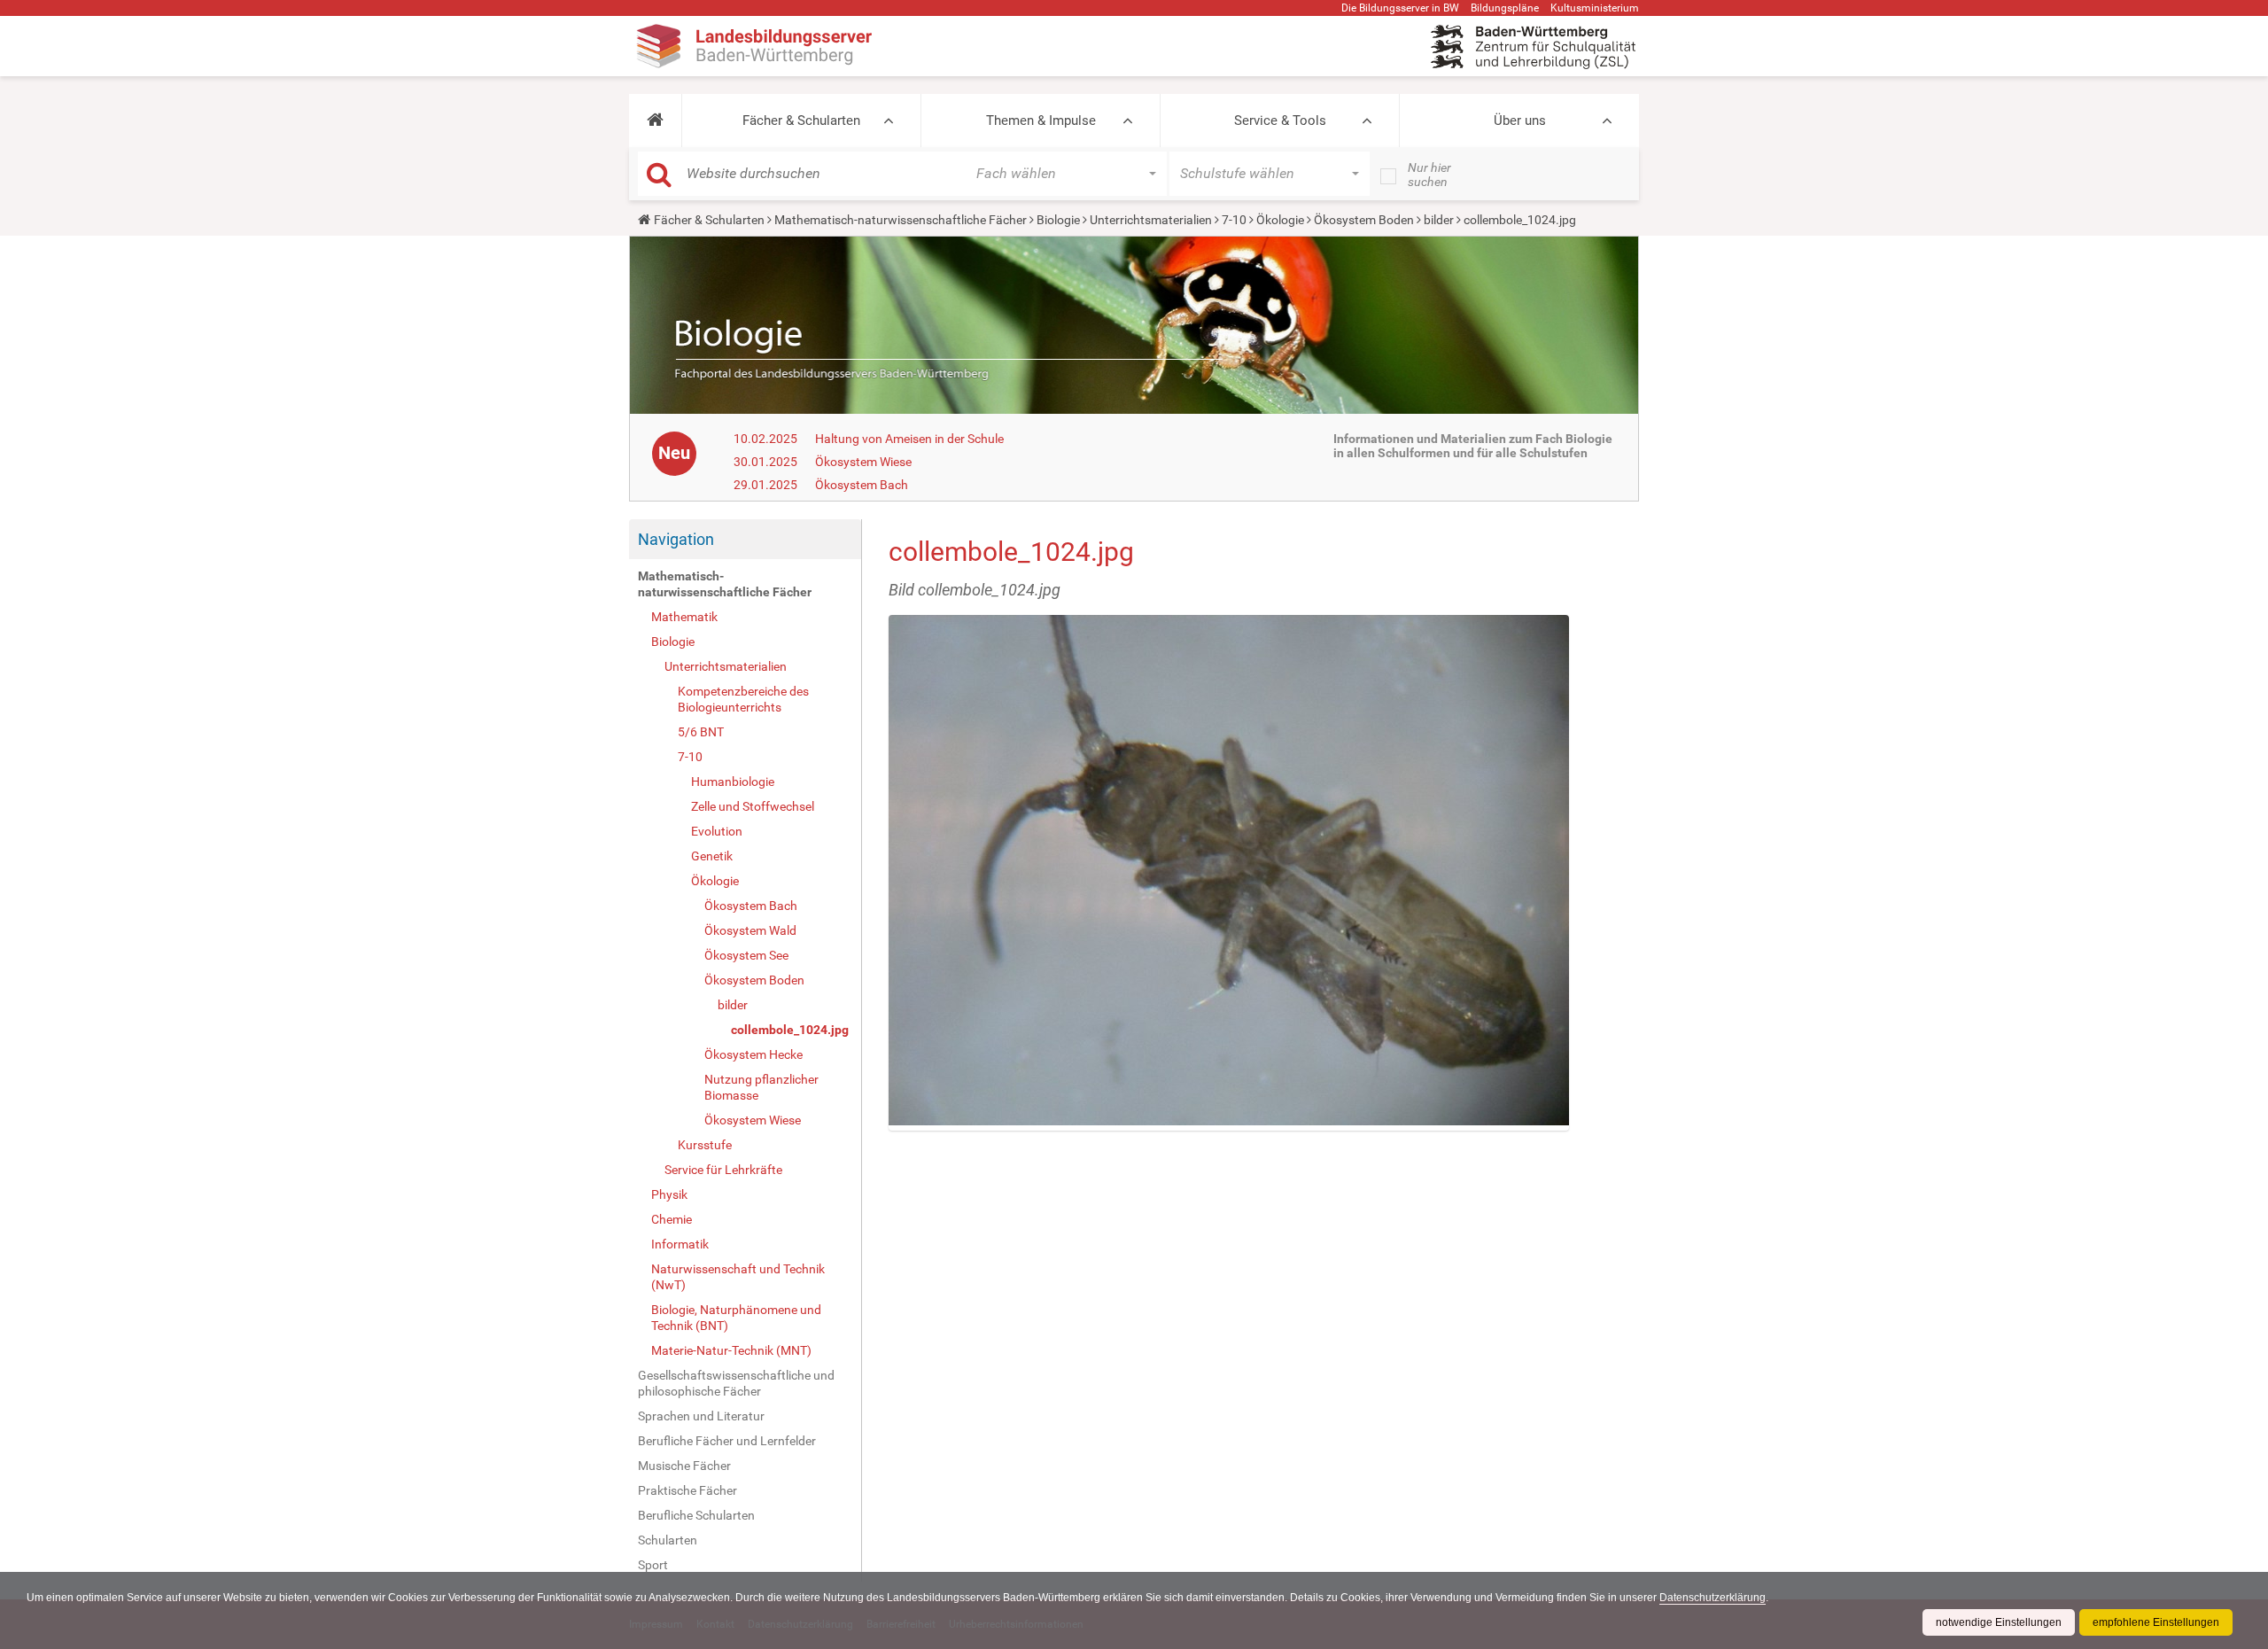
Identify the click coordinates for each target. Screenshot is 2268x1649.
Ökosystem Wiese (863, 462)
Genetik (712, 856)
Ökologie (1280, 220)
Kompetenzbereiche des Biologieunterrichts (743, 699)
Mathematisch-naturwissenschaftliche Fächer (901, 220)
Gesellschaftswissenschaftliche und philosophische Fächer (736, 1383)
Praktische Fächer (687, 1490)
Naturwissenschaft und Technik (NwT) (738, 1277)
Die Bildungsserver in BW (1400, 8)
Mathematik (684, 617)
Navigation (676, 539)
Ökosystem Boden (1364, 220)
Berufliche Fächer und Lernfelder (727, 1441)
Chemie (672, 1219)
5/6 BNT (701, 732)
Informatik (680, 1244)
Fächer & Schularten (801, 121)
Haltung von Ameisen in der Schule (909, 439)
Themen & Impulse (1041, 121)
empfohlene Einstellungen (2156, 1622)
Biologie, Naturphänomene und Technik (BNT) (736, 1318)
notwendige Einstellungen (1999, 1622)
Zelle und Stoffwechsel (753, 806)
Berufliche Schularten (696, 1515)
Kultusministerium (1595, 8)
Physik (669, 1194)
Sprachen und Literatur (701, 1416)
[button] (655, 121)
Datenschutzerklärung (1713, 1598)
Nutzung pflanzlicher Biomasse (761, 1087)
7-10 (1234, 220)
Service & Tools (1280, 121)
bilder (1439, 220)
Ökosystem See (746, 955)
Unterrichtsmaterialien (1151, 220)
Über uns (1520, 121)
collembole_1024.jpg (790, 1030)
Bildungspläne (1505, 8)
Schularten (668, 1540)
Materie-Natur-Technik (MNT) (731, 1350)
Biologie (1058, 220)
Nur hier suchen (1429, 175)
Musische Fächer (684, 1466)
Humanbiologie (733, 782)
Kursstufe (705, 1145)
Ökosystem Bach (862, 485)
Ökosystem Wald (750, 930)
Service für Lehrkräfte (723, 1170)
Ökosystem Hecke (753, 1054)
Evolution (717, 831)
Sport (653, 1565)
